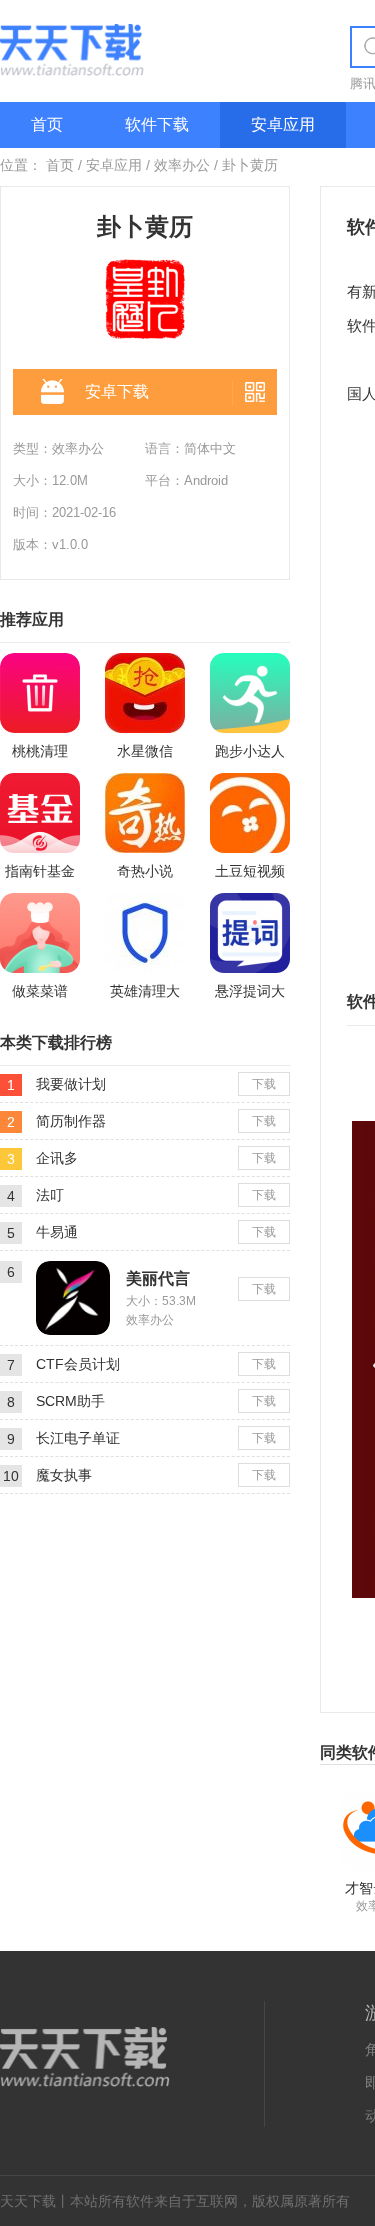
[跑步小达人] (250, 693)
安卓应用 (283, 124)
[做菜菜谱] (40, 933)
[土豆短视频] (250, 813)
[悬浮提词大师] (250, 933)
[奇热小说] (145, 813)
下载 (264, 1084)
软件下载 (157, 124)
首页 (47, 124)
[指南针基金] (40, 813)
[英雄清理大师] (145, 933)
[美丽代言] (73, 1269)
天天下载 (28, 2201)
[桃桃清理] (40, 693)
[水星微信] (145, 693)
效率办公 (182, 165)
